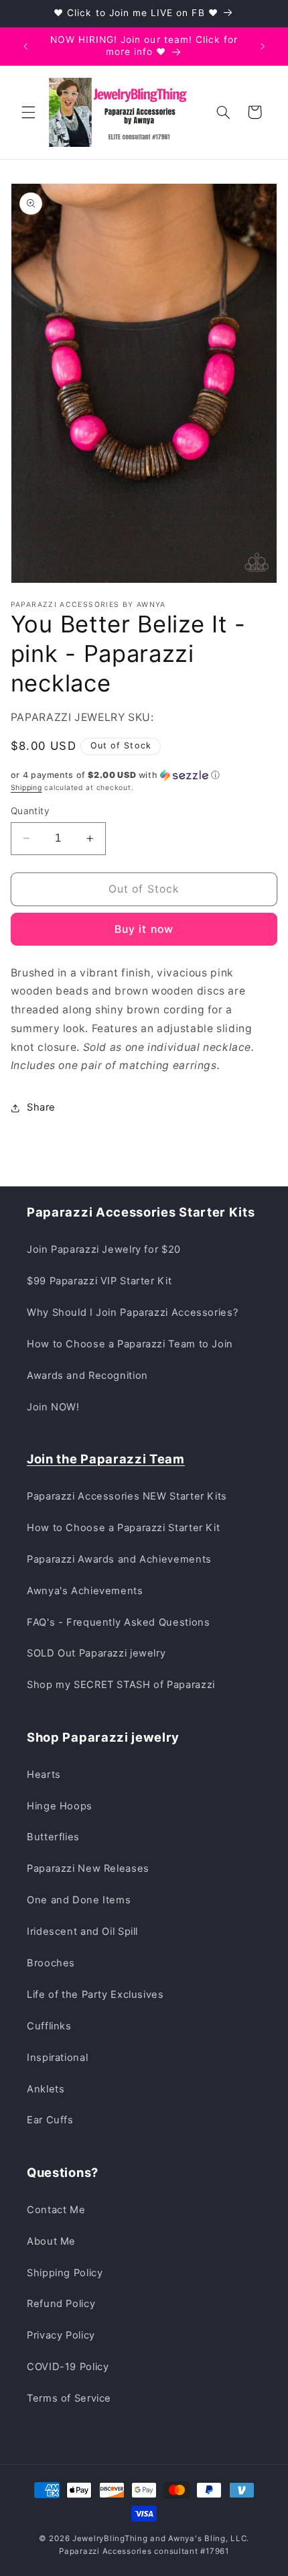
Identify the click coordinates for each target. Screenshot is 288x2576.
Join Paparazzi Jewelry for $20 (104, 1249)
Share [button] (41, 1107)
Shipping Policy (65, 2273)
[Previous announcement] (25, 46)
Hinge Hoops (60, 1806)
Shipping (26, 788)
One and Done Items (79, 1900)
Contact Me (56, 2210)
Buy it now (144, 929)
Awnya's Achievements (85, 1591)
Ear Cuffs (50, 2120)
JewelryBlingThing (110, 2538)
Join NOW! (53, 1407)
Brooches (51, 1963)
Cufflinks (49, 2026)
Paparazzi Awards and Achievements (119, 1559)
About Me (51, 2241)
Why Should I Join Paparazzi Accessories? (132, 1312)
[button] (28, 112)
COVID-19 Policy (68, 2367)
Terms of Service (69, 2398)
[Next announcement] (263, 46)
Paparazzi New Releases (88, 1868)
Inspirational (57, 2058)
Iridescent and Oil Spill (82, 1931)
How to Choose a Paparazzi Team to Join (130, 1344)
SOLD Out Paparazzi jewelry (96, 1653)
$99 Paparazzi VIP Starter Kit (99, 1281)
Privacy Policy (61, 2335)
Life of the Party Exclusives (95, 1995)
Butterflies (53, 1837)
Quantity (30, 811)
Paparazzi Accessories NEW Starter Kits (127, 1496)
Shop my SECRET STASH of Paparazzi (121, 1685)
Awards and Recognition (87, 1376)
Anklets (46, 2089)
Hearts (44, 1775)
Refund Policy (61, 2304)
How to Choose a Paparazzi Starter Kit (123, 1528)
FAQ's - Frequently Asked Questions (118, 1622)
